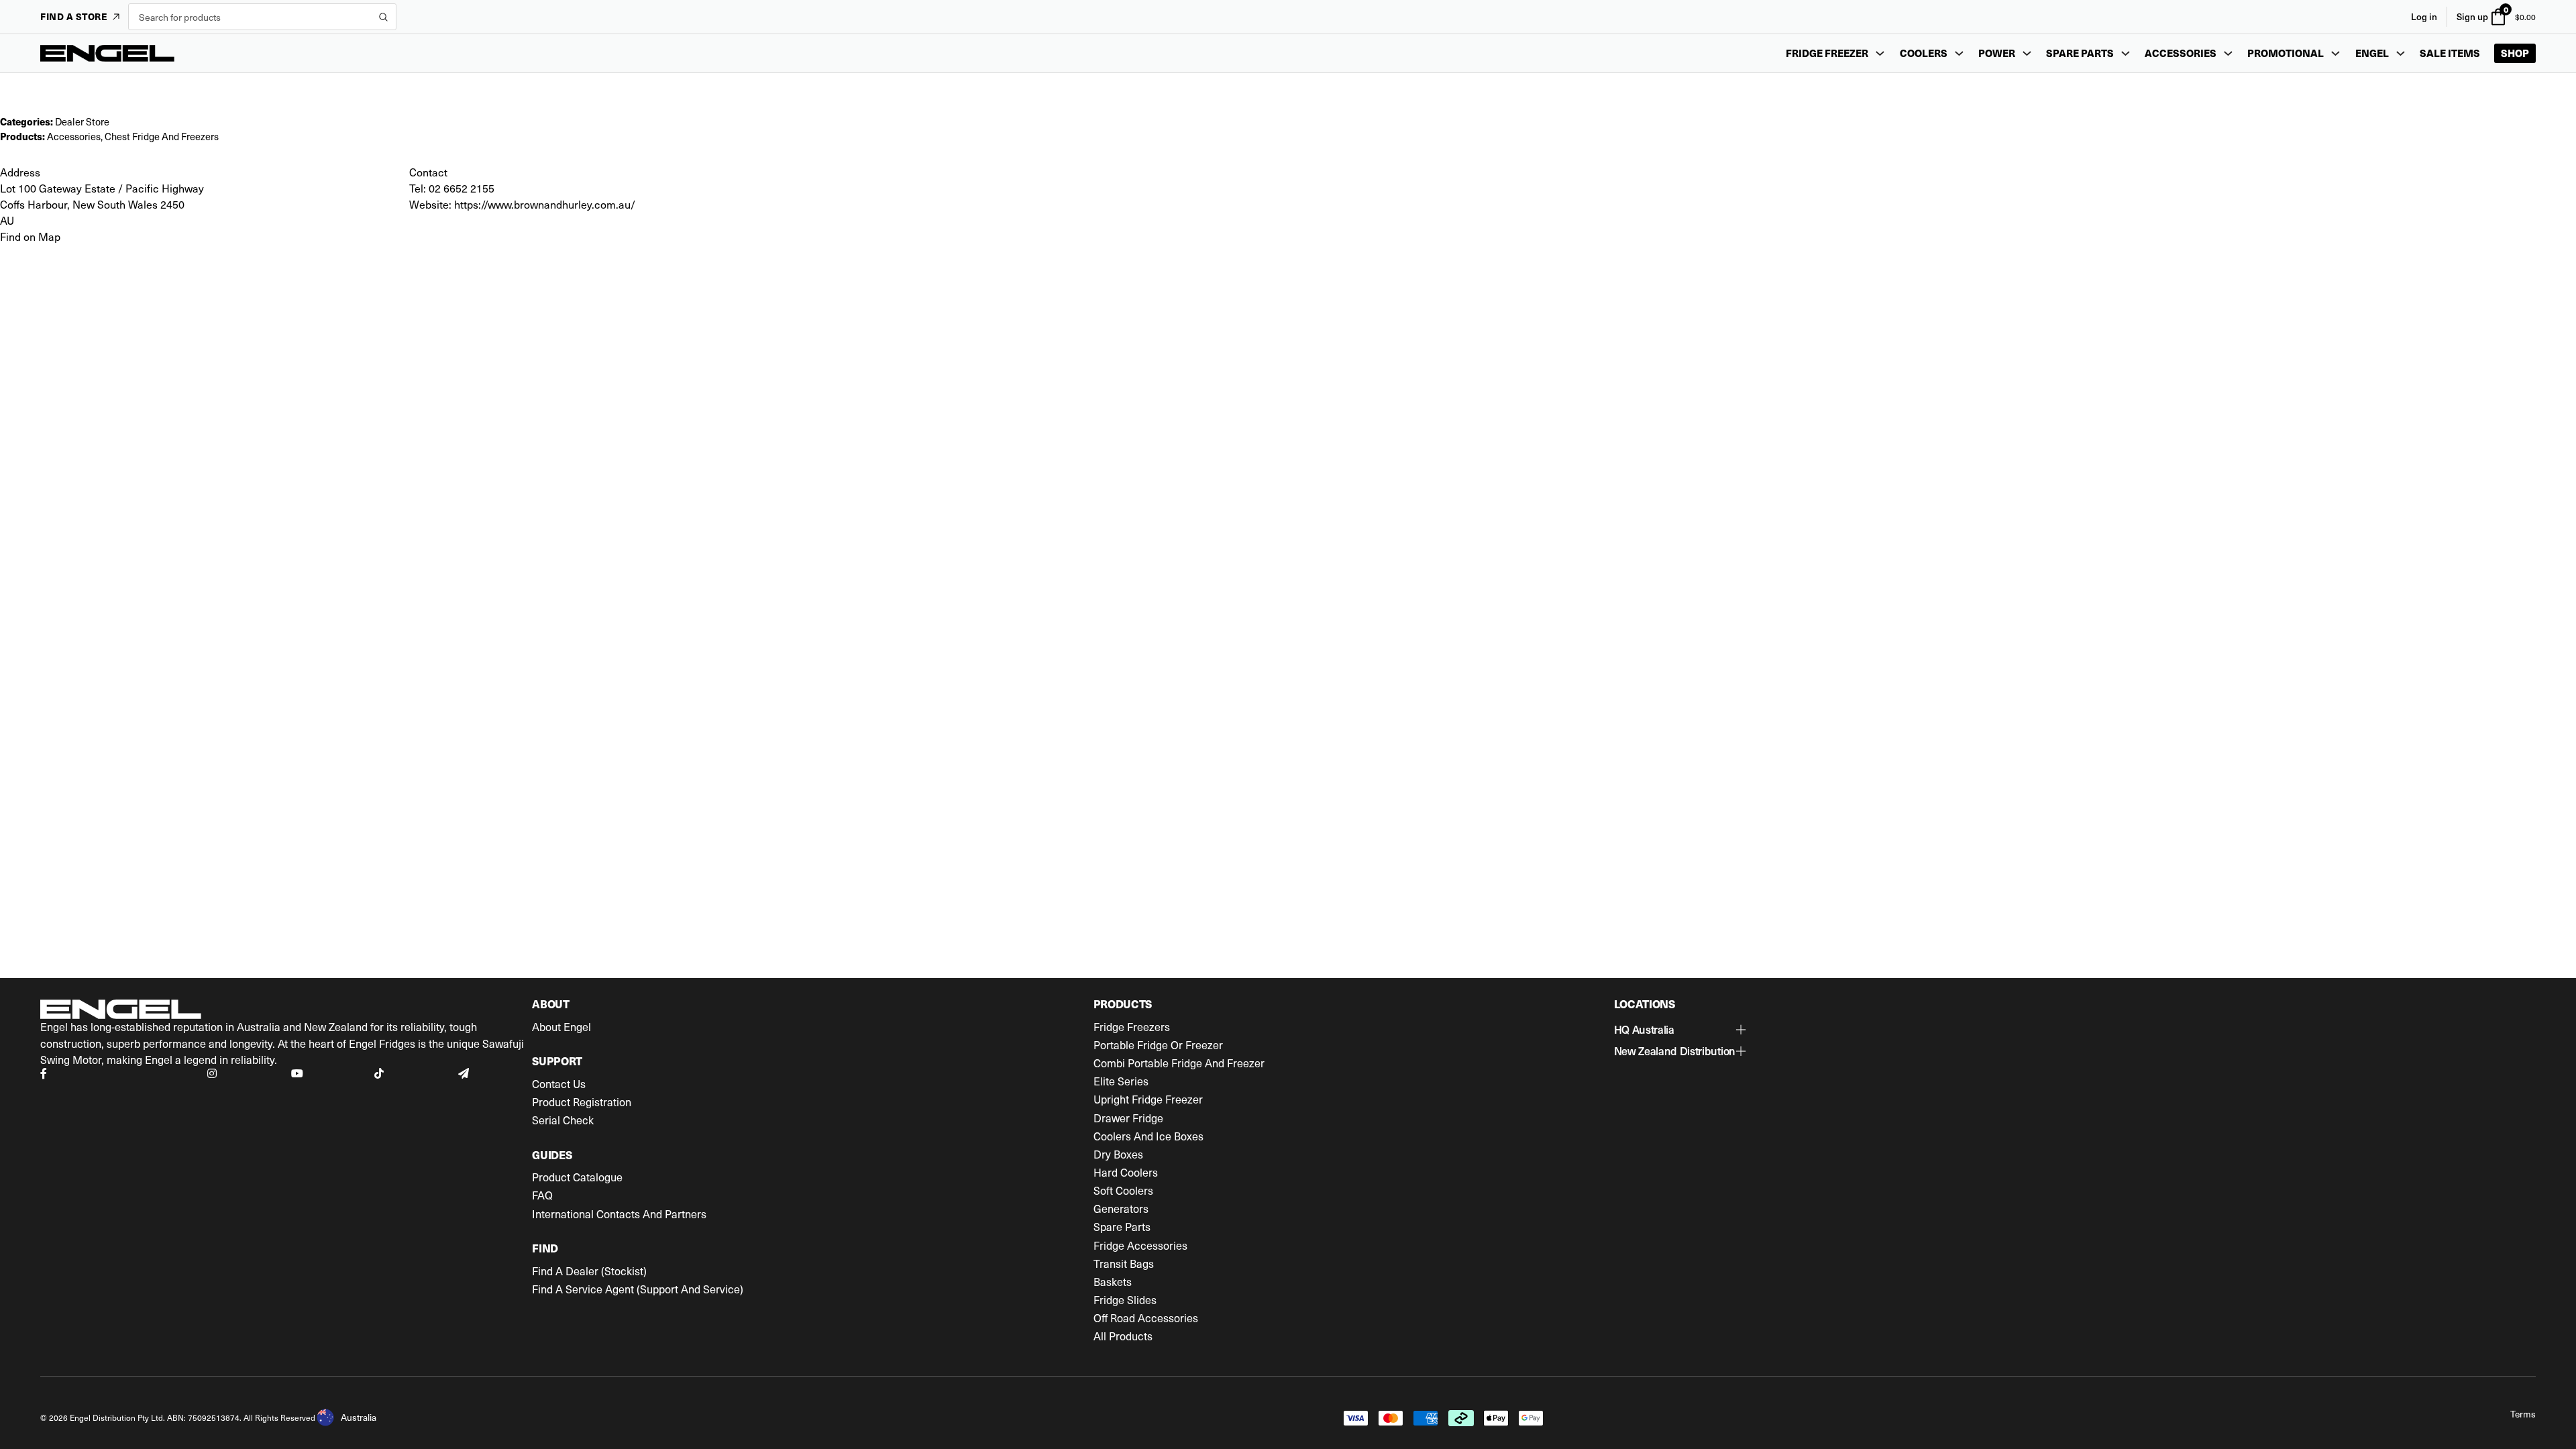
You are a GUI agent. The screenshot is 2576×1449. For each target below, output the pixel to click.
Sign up (2472, 16)
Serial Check (563, 1120)
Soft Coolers (1123, 1191)
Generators (1121, 1209)
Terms (2523, 1414)
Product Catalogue (577, 1177)
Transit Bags (1124, 1264)
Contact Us (559, 1084)
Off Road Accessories (1146, 1318)
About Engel (561, 1027)
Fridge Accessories (1140, 1246)
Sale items (2450, 53)
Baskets (1113, 1282)
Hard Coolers (1126, 1173)
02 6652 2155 (462, 188)
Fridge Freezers (1132, 1027)
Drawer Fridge (1128, 1118)
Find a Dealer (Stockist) (589, 1271)
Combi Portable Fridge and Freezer (1179, 1063)
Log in (2424, 16)
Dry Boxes (1118, 1155)
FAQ (542, 1195)
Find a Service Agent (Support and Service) (638, 1289)
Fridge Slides (1125, 1300)
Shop (2515, 53)
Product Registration (582, 1102)
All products (1123, 1336)
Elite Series (1121, 1081)
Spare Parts (1122, 1227)
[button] (1680, 1030)
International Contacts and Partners (619, 1214)
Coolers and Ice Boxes (1148, 1136)
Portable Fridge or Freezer (1158, 1045)
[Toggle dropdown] (1880, 53)
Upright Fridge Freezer (1148, 1099)
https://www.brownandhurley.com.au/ (545, 204)
